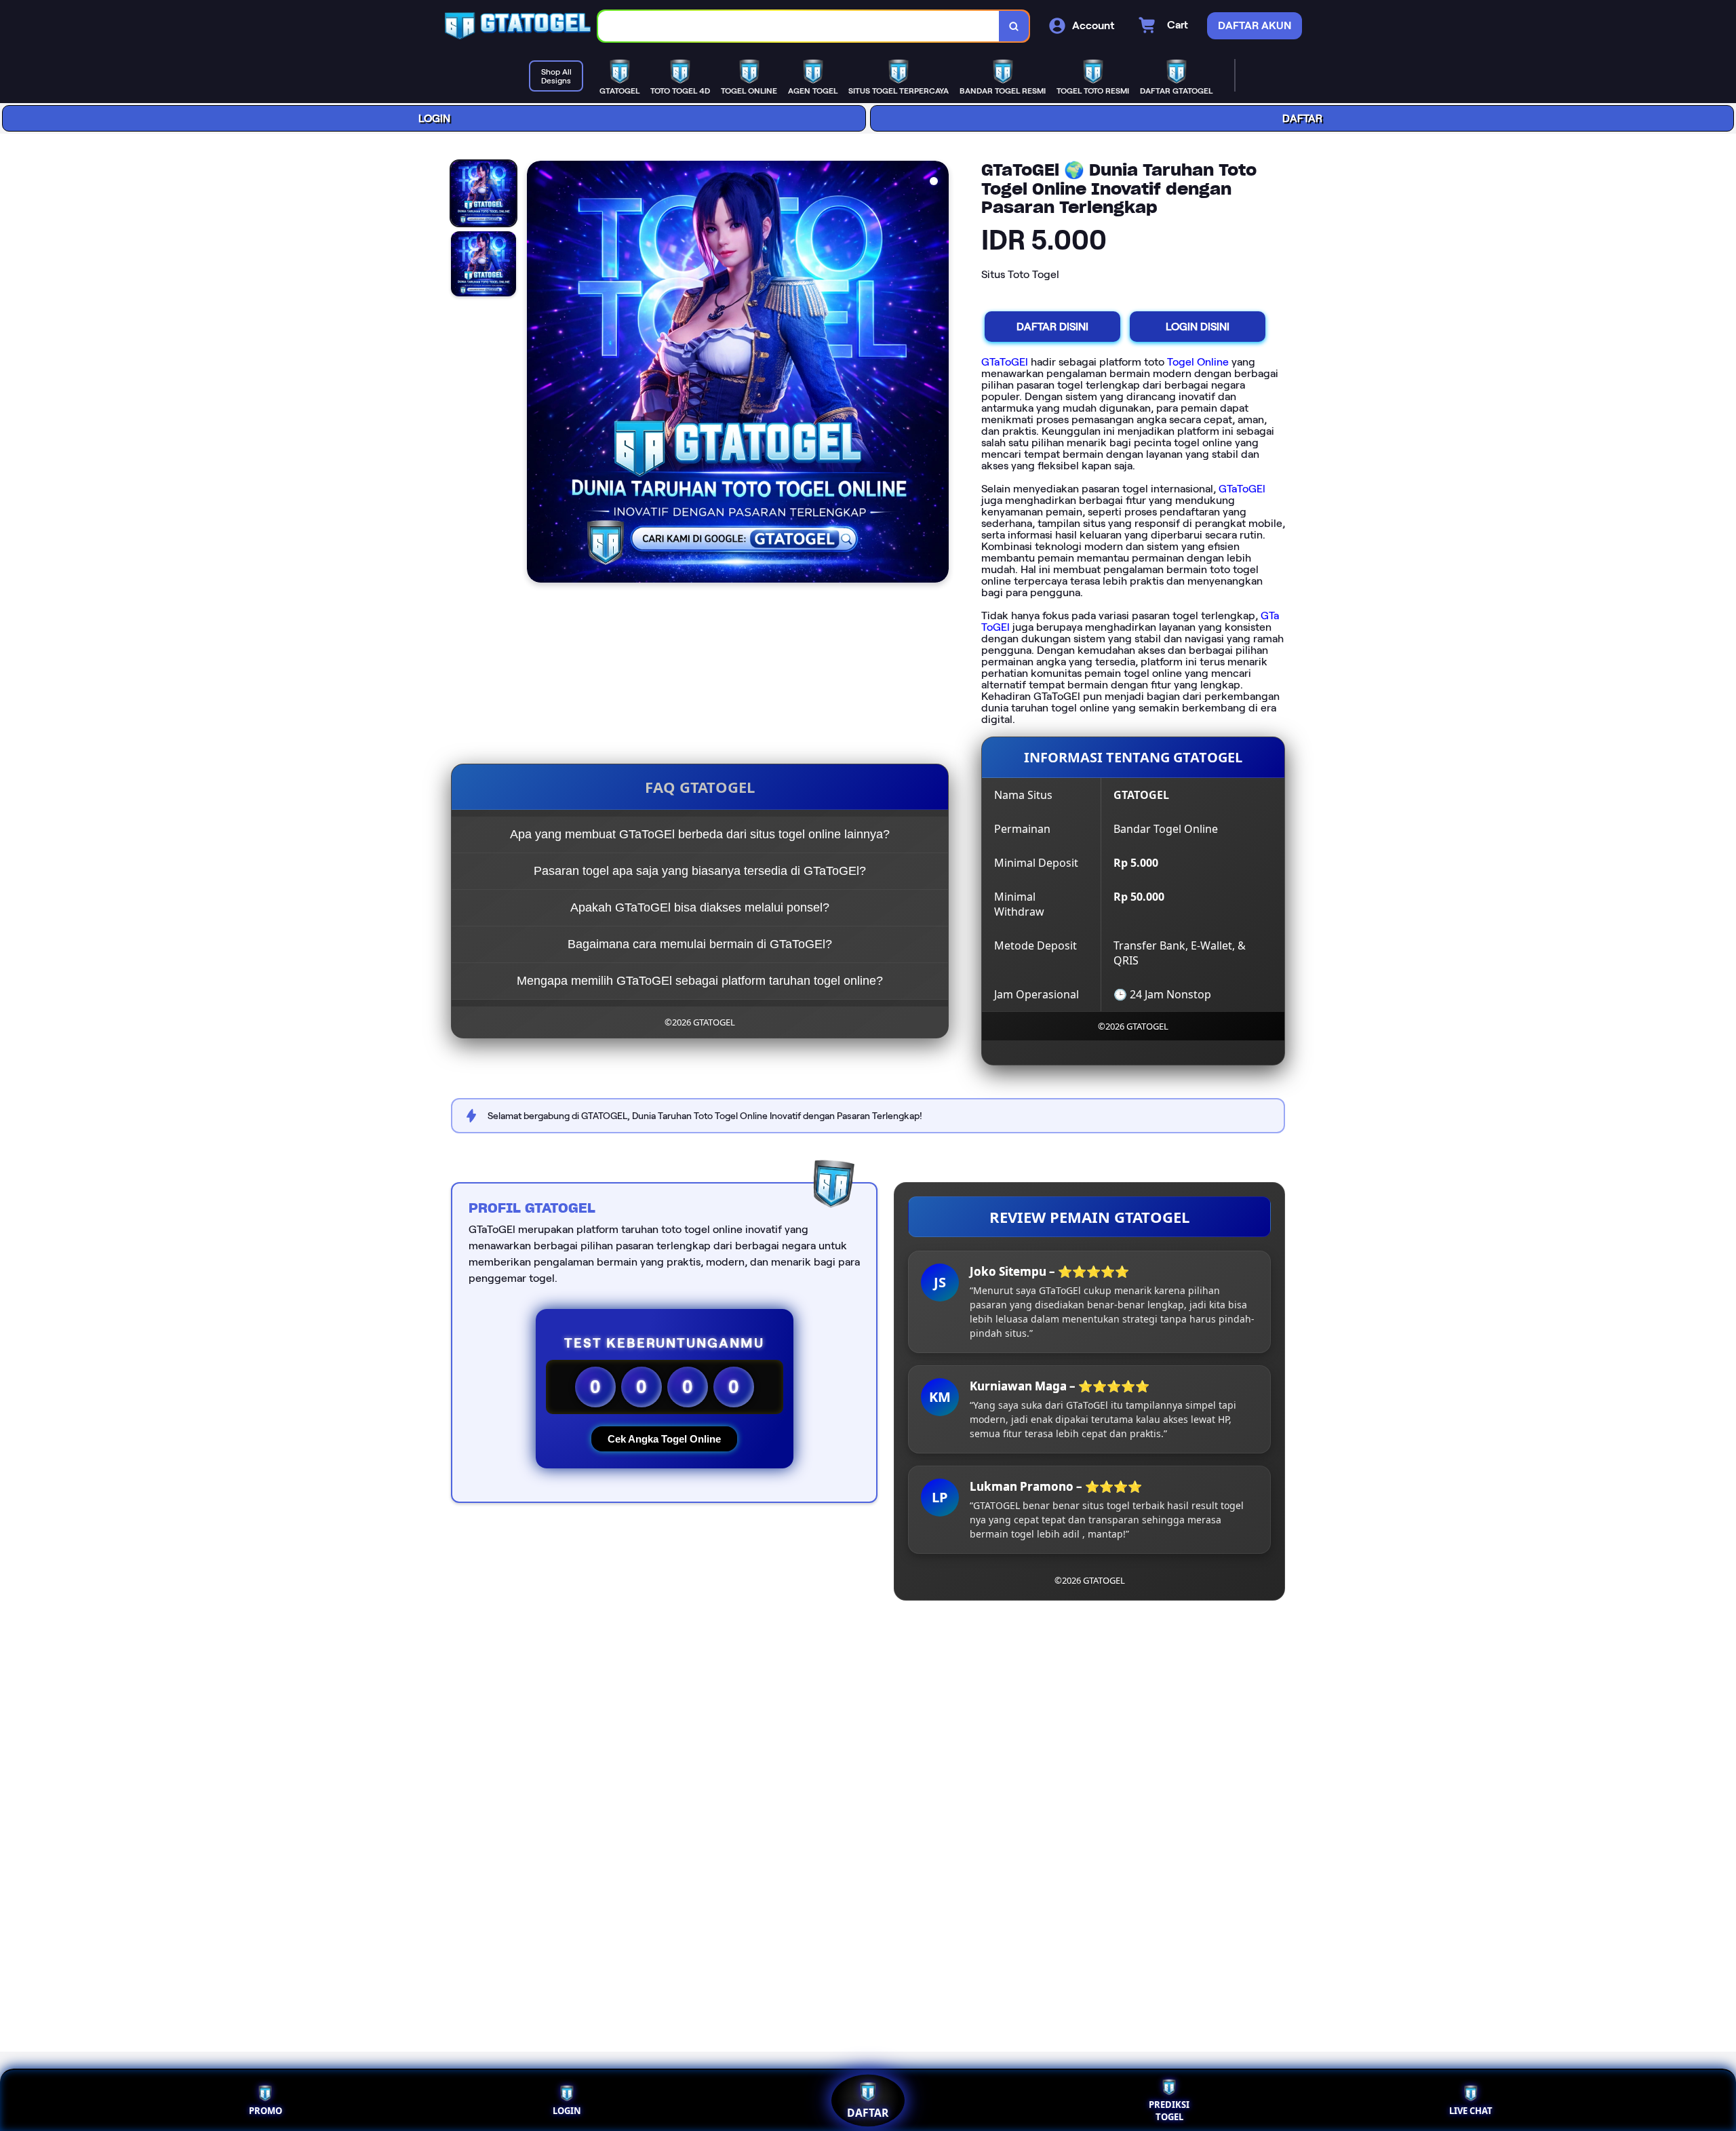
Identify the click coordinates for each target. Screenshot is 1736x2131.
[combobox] (799, 26)
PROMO (265, 2111)
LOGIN (434, 118)
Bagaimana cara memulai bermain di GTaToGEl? (700, 944)
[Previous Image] (538, 374)
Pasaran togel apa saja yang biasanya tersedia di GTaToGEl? (700, 871)
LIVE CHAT (1471, 2111)
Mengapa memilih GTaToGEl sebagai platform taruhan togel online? (700, 981)
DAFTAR (1302, 118)
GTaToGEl (1005, 362)
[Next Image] (938, 374)
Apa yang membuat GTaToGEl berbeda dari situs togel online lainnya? (700, 834)
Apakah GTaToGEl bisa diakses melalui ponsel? (700, 907)
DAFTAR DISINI (1052, 327)
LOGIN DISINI (1198, 327)
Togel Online (1198, 362)
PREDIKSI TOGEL (1169, 2111)
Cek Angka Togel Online (664, 1439)
